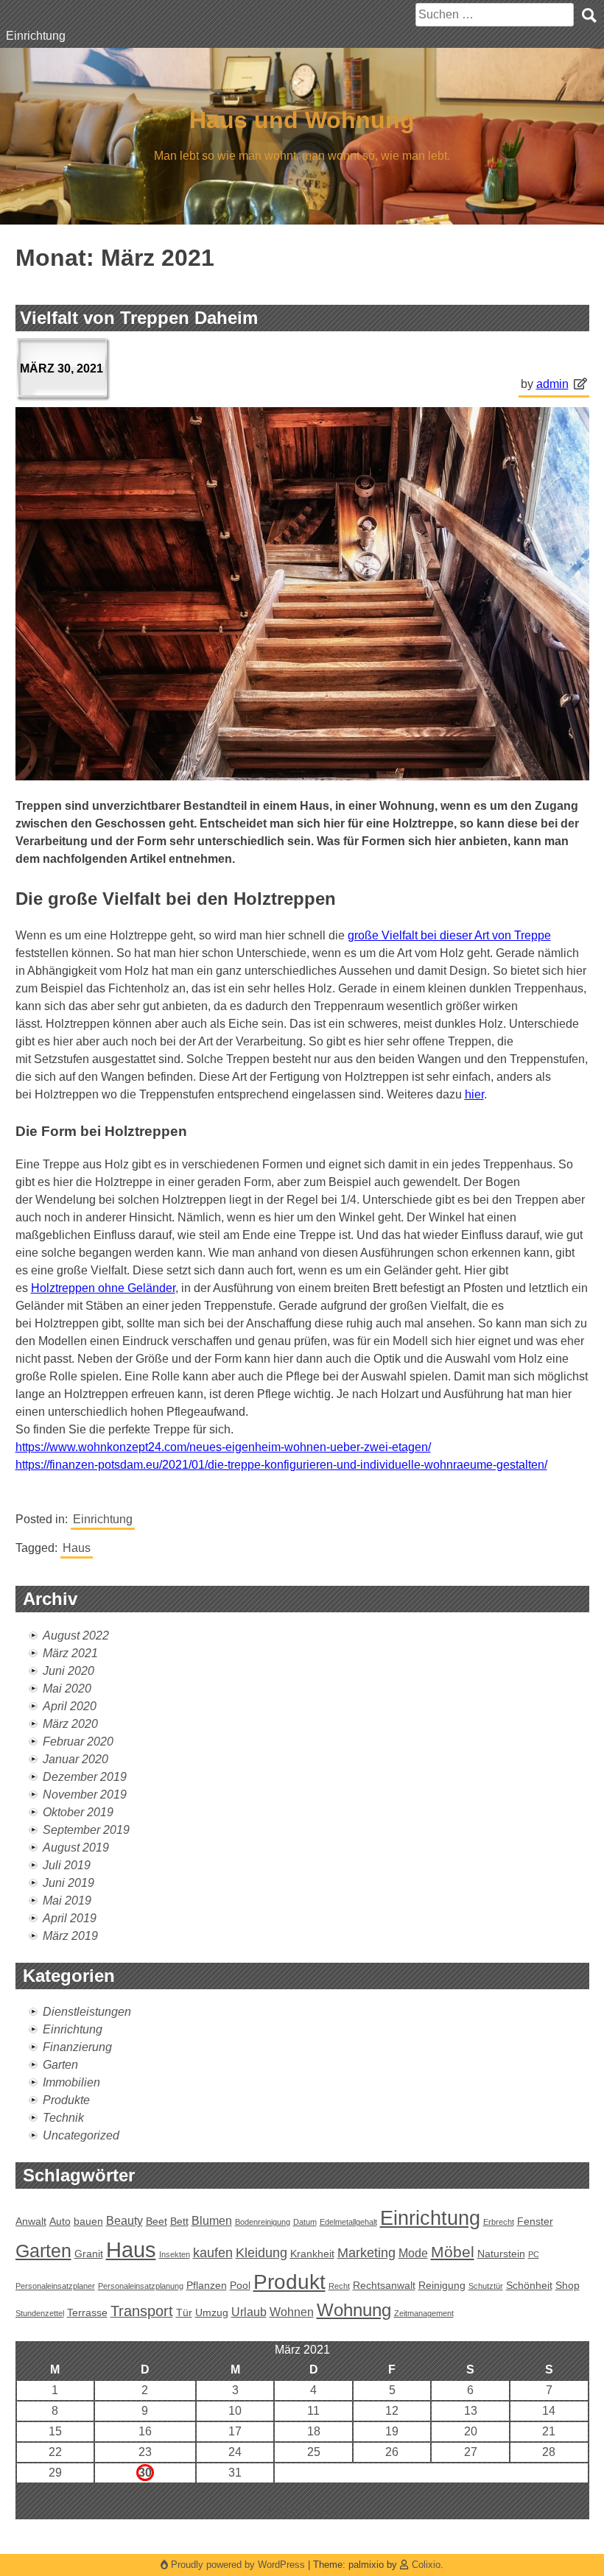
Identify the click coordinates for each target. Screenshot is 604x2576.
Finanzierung (77, 2047)
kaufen (213, 2252)
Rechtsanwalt (384, 2285)
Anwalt (31, 2221)
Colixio (426, 2565)
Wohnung (354, 2310)
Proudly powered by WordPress (238, 2565)
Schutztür (486, 2286)
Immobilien (71, 2082)
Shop (568, 2285)
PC (534, 2254)
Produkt (289, 2282)
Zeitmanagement (424, 2313)
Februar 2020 (78, 1742)
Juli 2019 (67, 1865)
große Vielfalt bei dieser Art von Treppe (449, 935)
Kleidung (261, 2252)
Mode (413, 2253)
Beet (157, 2221)
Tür (184, 2312)
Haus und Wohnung (302, 120)
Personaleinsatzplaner (55, 2286)
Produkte (66, 2100)
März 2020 (70, 1724)
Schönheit (529, 2285)
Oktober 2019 (78, 1812)
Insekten (175, 2254)
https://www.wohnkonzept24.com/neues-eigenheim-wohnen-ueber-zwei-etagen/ (223, 1447)
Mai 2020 (67, 1688)
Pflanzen (207, 2285)
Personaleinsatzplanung (141, 2286)
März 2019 (70, 1936)
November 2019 (85, 1795)
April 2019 (70, 1918)
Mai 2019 (67, 1901)
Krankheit (312, 2254)
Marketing (366, 2252)
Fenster (535, 2221)
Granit (89, 2254)
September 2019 (86, 1830)
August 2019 (76, 1848)
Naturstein (501, 2254)
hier (474, 1094)
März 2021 (70, 1653)
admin (552, 384)
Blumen (212, 2220)
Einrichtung (36, 36)
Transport (142, 2311)
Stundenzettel (40, 2313)
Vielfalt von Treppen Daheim (139, 318)
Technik (63, 2118)
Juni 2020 (69, 1671)
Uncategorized (81, 2135)
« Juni (281, 2510)
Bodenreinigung (263, 2222)
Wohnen (292, 2312)
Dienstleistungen (87, 2012)
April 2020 (70, 1706)
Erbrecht (499, 2222)
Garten (60, 2065)
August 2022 (76, 1635)
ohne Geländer (103, 1288)
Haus (77, 1548)
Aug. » (322, 2510)
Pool (240, 2285)
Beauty (124, 2220)
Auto (60, 2221)
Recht (339, 2286)
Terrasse (87, 2312)
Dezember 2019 (85, 1777)
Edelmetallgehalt (348, 2222)
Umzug (212, 2312)
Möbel (453, 2252)
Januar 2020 (75, 1759)
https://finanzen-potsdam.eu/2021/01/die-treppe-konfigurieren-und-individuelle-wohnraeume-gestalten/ (281, 1465)
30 (145, 2473)
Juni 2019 (69, 1883)
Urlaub (249, 2312)
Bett (179, 2221)
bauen (88, 2221)
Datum (305, 2222)
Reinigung (442, 2285)
